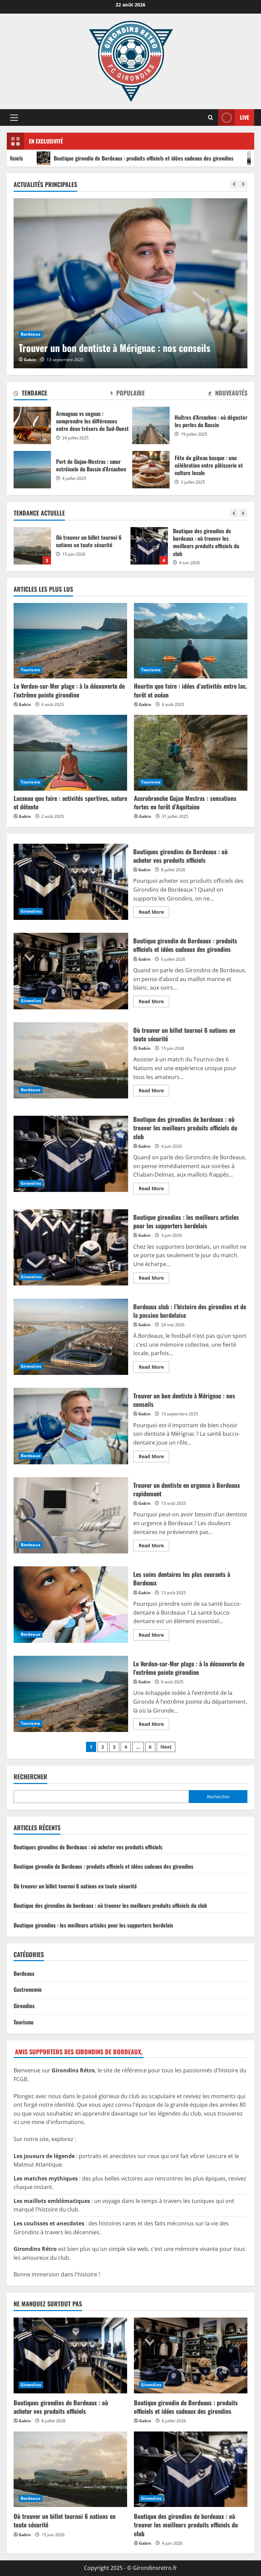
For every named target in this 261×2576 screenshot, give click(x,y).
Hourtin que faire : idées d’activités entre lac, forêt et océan (190, 690)
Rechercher (30, 1777)
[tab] (30, 394)
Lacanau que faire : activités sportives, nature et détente (70, 802)
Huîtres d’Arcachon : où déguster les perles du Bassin (151, 425)
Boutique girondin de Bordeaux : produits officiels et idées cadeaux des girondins (71, 971)
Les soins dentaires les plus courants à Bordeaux (71, 1604)
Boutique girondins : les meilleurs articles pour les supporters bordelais (149, 546)
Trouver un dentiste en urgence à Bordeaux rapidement (125, 348)
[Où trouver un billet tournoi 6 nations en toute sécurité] (70, 2469)
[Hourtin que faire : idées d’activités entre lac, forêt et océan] (191, 641)
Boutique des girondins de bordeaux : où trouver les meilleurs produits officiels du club (32, 546)
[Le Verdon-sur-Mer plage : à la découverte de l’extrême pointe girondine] (70, 641)
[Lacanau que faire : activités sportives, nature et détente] (70, 753)
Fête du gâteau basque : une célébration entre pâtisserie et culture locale (151, 470)
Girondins (31, 911)
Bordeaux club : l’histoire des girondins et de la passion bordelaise (71, 1337)
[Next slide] (243, 184)
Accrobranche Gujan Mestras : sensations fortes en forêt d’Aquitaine (185, 802)
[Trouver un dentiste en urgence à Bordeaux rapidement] (130, 283)
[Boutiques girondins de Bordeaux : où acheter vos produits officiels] (70, 2355)
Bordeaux (31, 334)
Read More (154, 913)
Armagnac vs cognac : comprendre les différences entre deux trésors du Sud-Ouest (32, 425)
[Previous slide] (234, 184)
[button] (14, 118)
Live (245, 117)
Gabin (30, 360)
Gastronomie (28, 1989)
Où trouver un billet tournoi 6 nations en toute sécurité (71, 1060)
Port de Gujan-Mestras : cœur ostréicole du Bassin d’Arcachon (32, 470)
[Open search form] (211, 117)
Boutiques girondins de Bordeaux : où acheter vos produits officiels (71, 882)
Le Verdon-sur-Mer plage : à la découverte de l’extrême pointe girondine (69, 690)
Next (166, 1747)
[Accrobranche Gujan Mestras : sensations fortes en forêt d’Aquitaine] (191, 753)
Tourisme (30, 670)
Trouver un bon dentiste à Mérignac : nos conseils (71, 1426)
